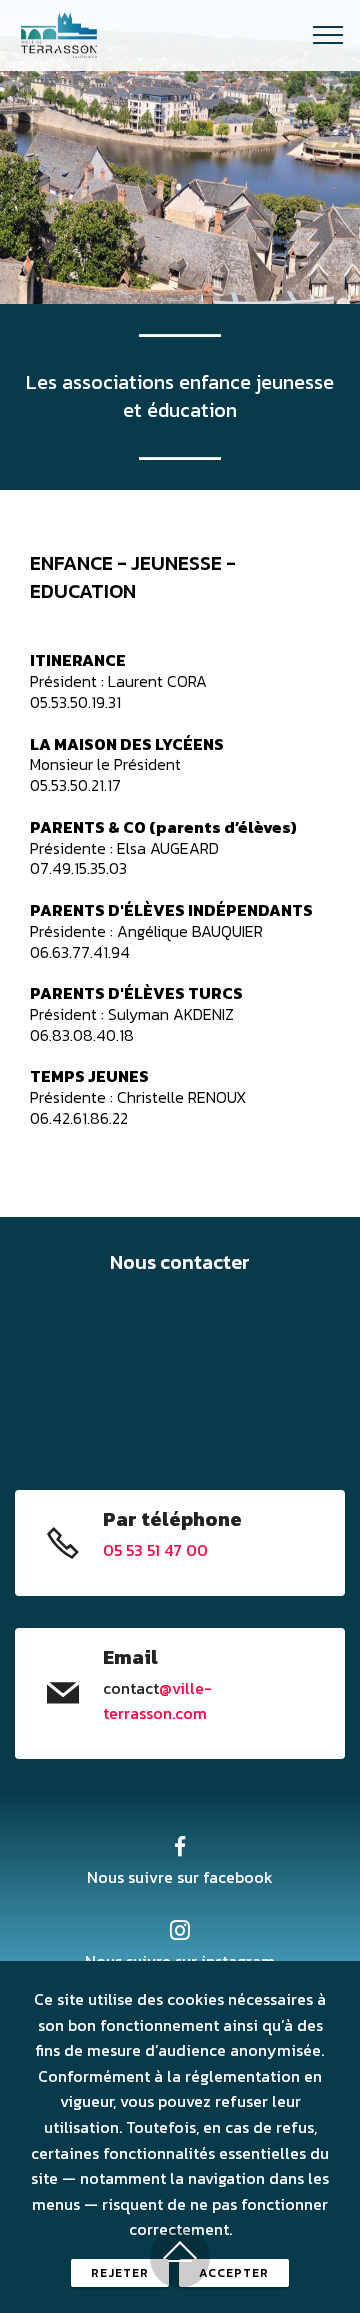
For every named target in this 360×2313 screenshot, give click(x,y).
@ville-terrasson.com (157, 1701)
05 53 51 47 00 (155, 1550)
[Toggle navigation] (328, 35)
